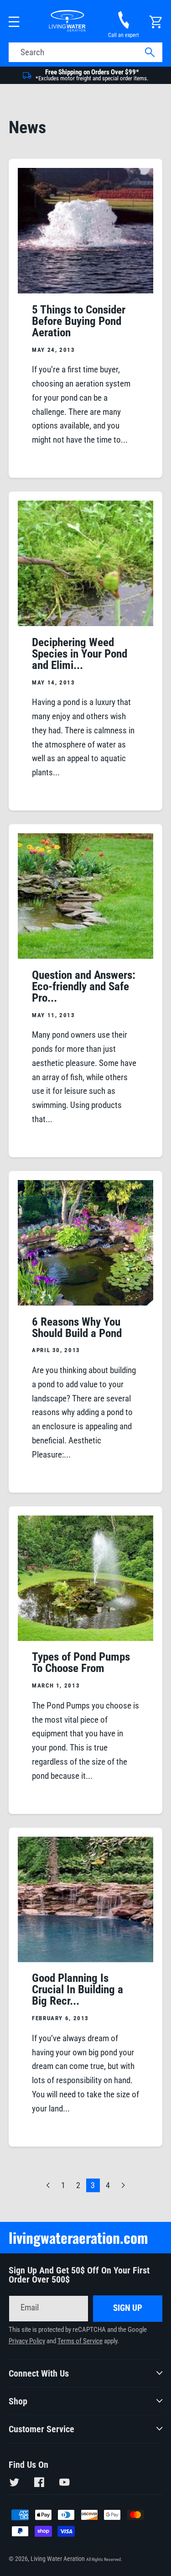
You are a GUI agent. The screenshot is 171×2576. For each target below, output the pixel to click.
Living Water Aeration (58, 2559)
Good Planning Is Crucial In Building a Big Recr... (78, 1989)
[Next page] (123, 2186)
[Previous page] (48, 2186)
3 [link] (93, 2185)
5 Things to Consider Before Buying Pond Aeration (79, 321)
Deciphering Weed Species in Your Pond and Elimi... (80, 654)
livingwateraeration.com (78, 2237)
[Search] (149, 53)
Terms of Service (80, 2341)
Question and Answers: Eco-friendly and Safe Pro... (84, 986)
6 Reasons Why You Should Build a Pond (77, 1327)
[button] (14, 22)
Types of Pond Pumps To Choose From (81, 1662)
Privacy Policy (27, 2341)
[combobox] (86, 52)
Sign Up (128, 2308)
